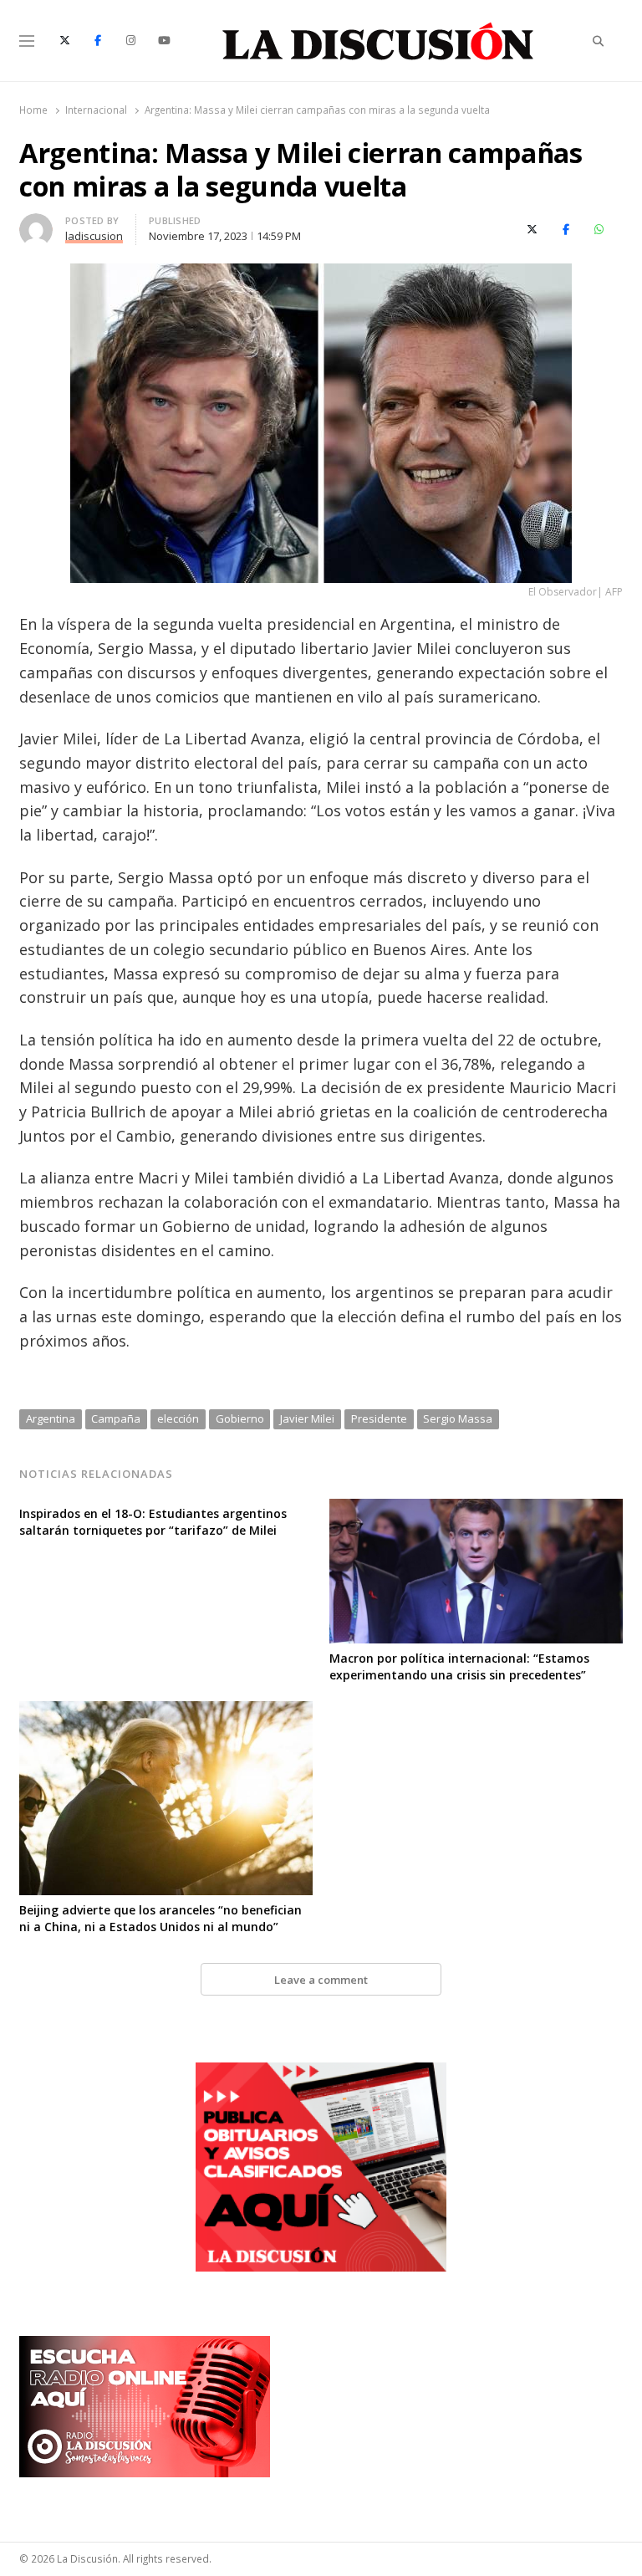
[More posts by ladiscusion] (36, 223)
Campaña (116, 1418)
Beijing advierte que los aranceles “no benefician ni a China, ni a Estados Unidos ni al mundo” (160, 1918)
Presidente (379, 1418)
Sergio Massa (458, 1418)
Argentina (51, 1418)
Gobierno (240, 1418)
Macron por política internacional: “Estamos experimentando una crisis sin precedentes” (459, 1666)
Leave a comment (321, 1980)
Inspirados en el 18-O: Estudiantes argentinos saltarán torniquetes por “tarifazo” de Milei (153, 1522)
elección (178, 1418)
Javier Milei (307, 1418)
